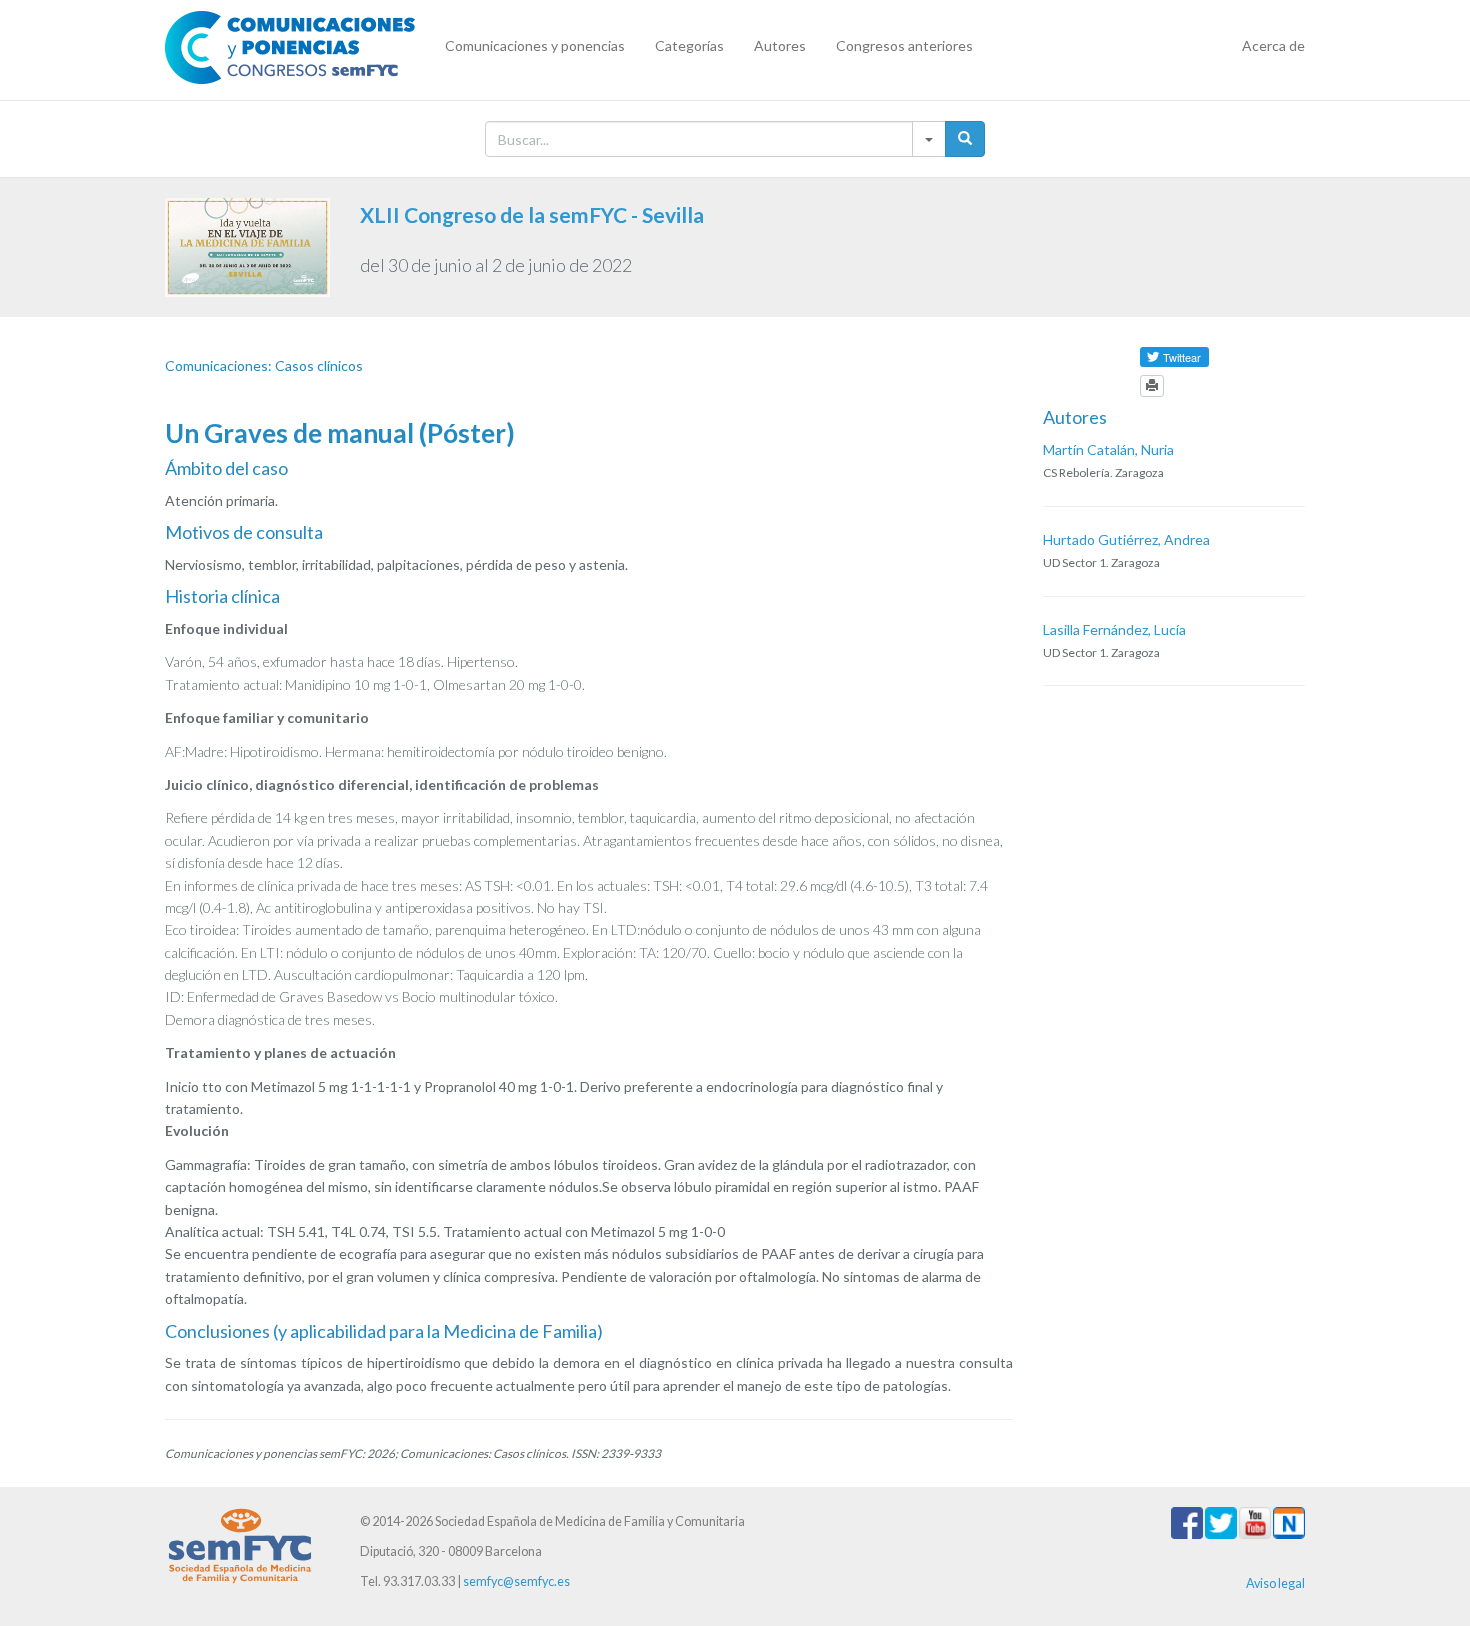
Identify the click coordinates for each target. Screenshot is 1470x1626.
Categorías (689, 45)
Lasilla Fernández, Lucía (1114, 629)
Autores (780, 45)
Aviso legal (1275, 1583)
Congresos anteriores (904, 45)
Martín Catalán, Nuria (1108, 449)
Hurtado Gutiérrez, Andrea (1126, 539)
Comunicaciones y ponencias (535, 45)
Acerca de (1273, 45)
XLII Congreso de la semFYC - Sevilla (532, 214)
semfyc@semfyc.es (516, 1581)
